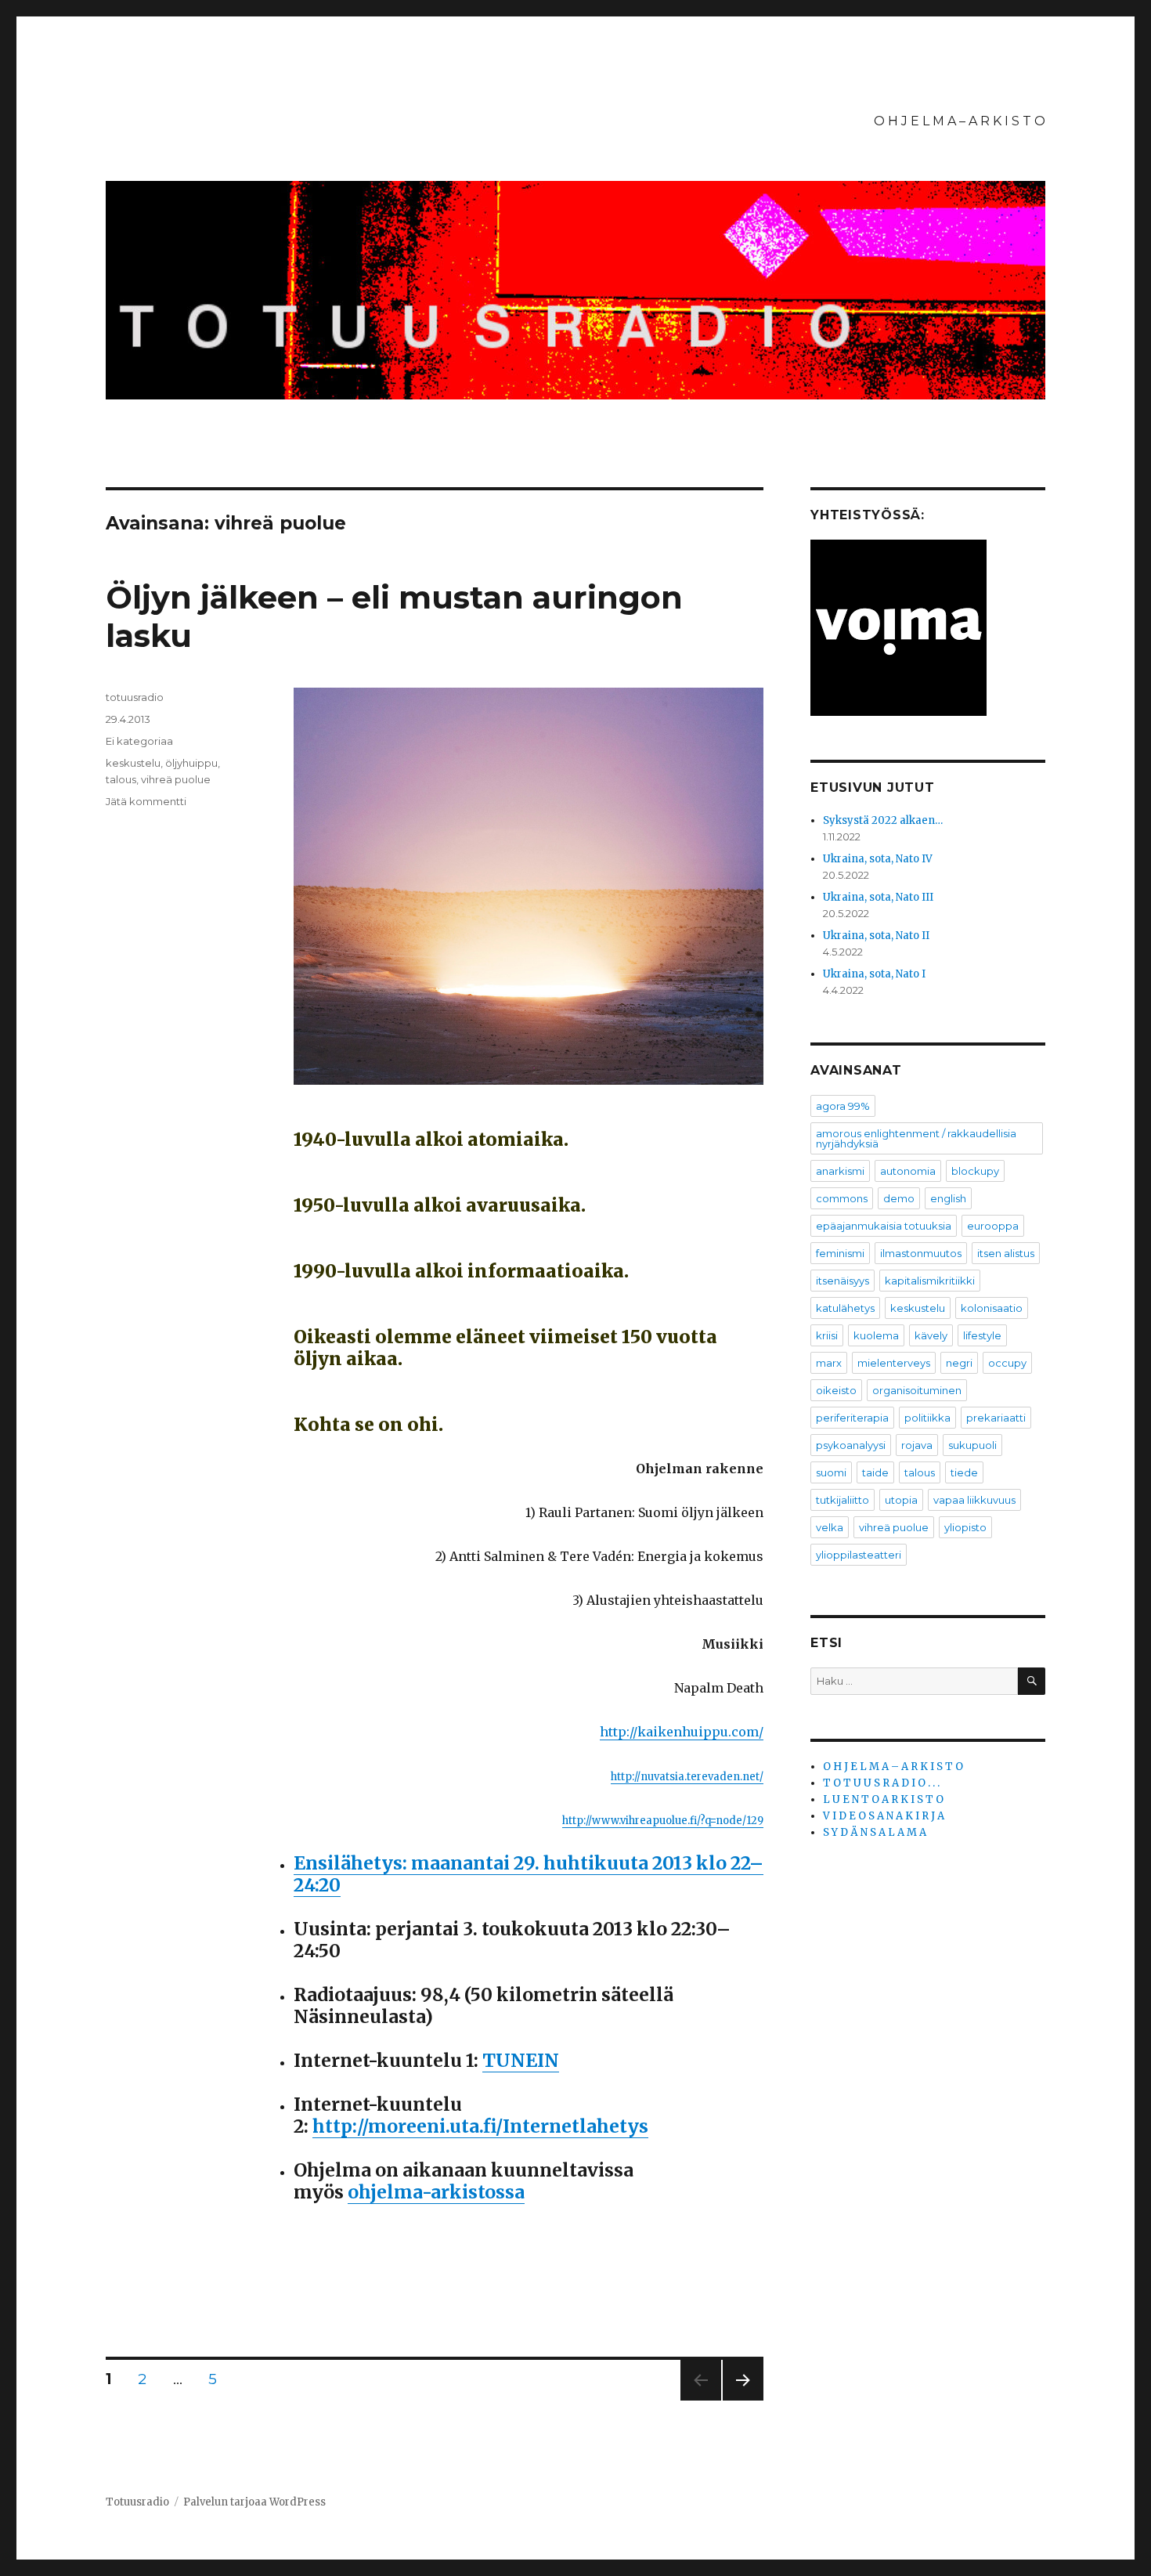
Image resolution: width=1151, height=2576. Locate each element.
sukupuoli (972, 1445)
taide (875, 1472)
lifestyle (982, 1335)
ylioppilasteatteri (859, 1555)
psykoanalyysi (851, 1445)
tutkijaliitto (843, 1500)
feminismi (840, 1253)
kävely (931, 1335)
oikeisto (836, 1390)
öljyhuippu (191, 763)
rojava (917, 1445)
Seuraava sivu (743, 2400)
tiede (964, 1472)
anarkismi (840, 1171)
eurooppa (993, 1226)
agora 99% (843, 1106)
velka (830, 1527)
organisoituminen (917, 1390)
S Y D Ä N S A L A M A (875, 1832)
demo (899, 1198)
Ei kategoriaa (139, 741)
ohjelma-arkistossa (436, 2192)
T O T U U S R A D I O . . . (881, 1783)
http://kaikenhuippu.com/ (682, 1732)
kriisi (827, 1335)
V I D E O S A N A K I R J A (884, 1816)
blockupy (975, 1171)
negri (959, 1363)
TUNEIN (521, 2060)
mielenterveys (894, 1363)
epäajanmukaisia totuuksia (884, 1226)
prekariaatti (996, 1418)
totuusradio (135, 697)
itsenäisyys (843, 1281)
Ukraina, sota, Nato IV (878, 859)
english (948, 1198)
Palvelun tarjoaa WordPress (254, 2502)
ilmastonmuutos (921, 1253)
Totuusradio (137, 2502)
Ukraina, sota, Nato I (874, 974)
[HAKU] (1032, 1681)
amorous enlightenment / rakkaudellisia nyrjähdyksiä (916, 1138)
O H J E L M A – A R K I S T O (960, 121)
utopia (901, 1500)
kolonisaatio (992, 1308)
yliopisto (965, 1527)
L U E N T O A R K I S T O (883, 1799)
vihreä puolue (176, 779)
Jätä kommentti (146, 801)
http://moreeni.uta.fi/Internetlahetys (480, 2126)
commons (842, 1198)
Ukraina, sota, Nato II (876, 936)
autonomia (908, 1171)
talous (121, 779)
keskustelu (133, 763)
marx (829, 1363)
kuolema (876, 1335)
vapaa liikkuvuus (974, 1500)
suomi (831, 1472)
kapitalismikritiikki (930, 1281)
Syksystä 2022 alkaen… (883, 820)
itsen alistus (1006, 1253)
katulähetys (845, 1308)
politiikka (927, 1418)
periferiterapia (852, 1418)
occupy (1007, 1363)
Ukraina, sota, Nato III (878, 897)
